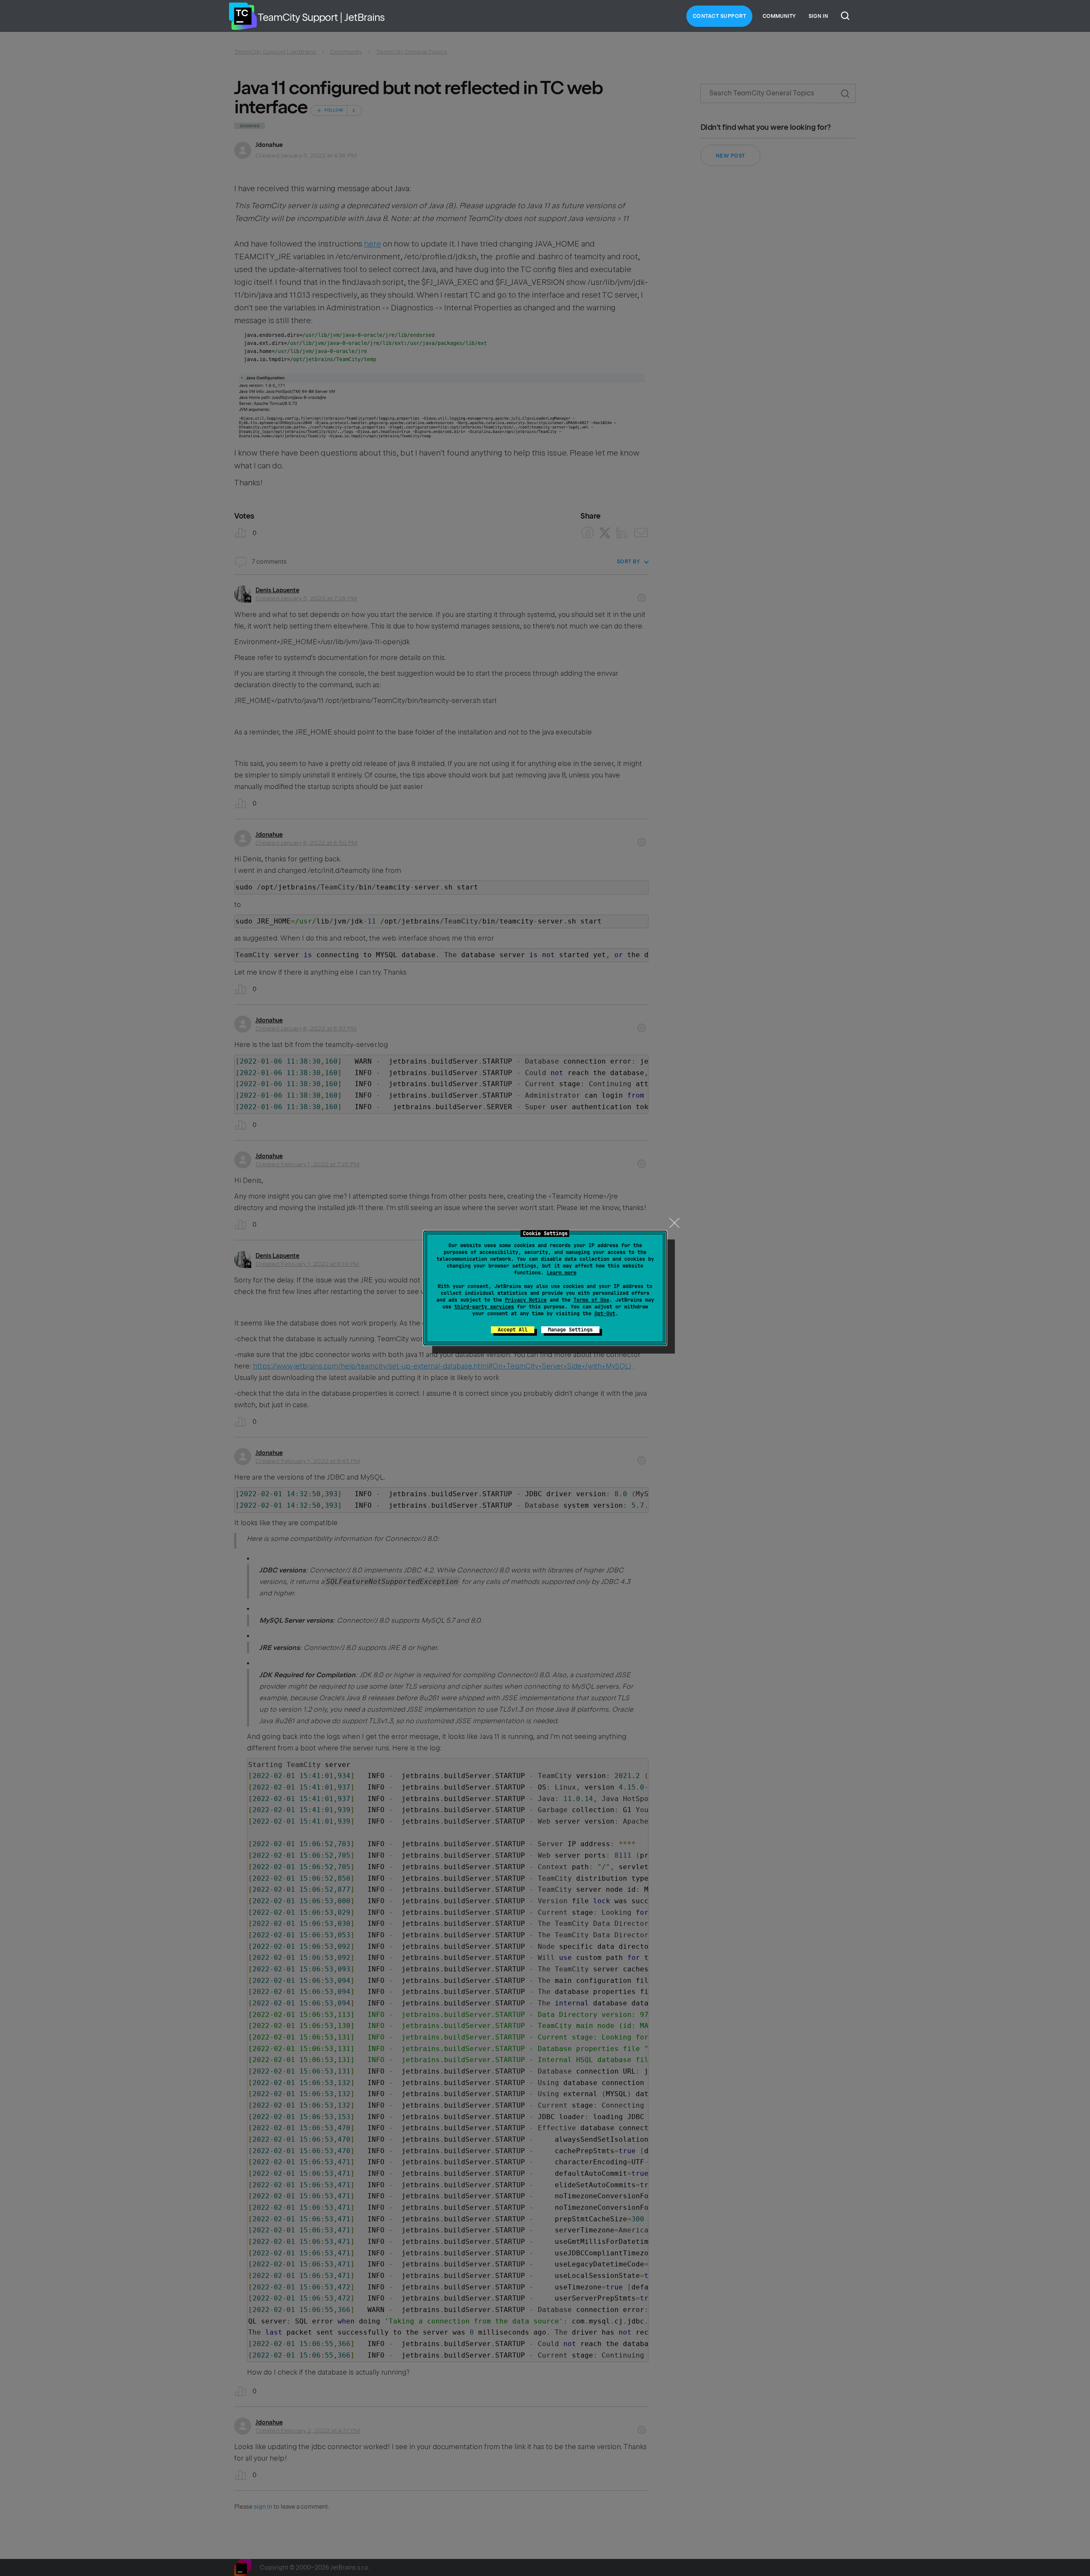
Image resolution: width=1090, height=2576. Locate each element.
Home (243, 16)
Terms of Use (591, 1300)
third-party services (484, 1307)
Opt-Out (605, 1314)
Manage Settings (570, 1330)
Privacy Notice (526, 1300)
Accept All (513, 1330)
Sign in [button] (818, 16)
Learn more (562, 1273)
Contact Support (720, 16)
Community (779, 16)
